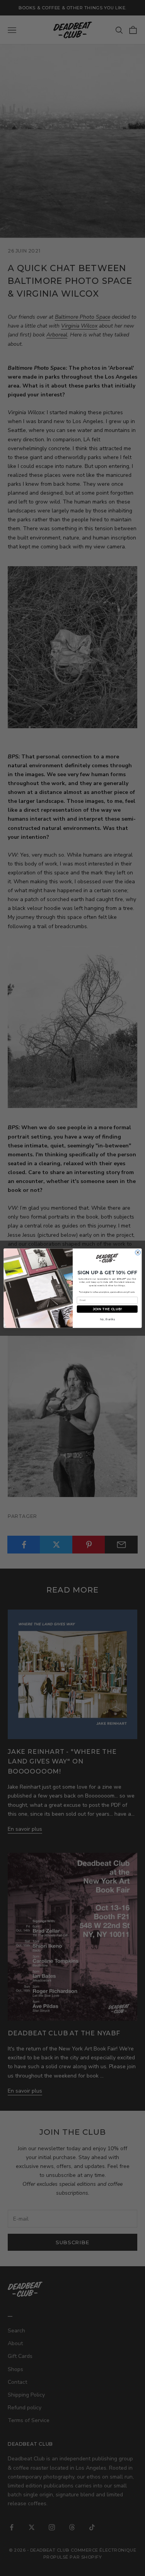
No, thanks (107, 1319)
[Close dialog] (137, 1252)
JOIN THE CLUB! (107, 1309)
